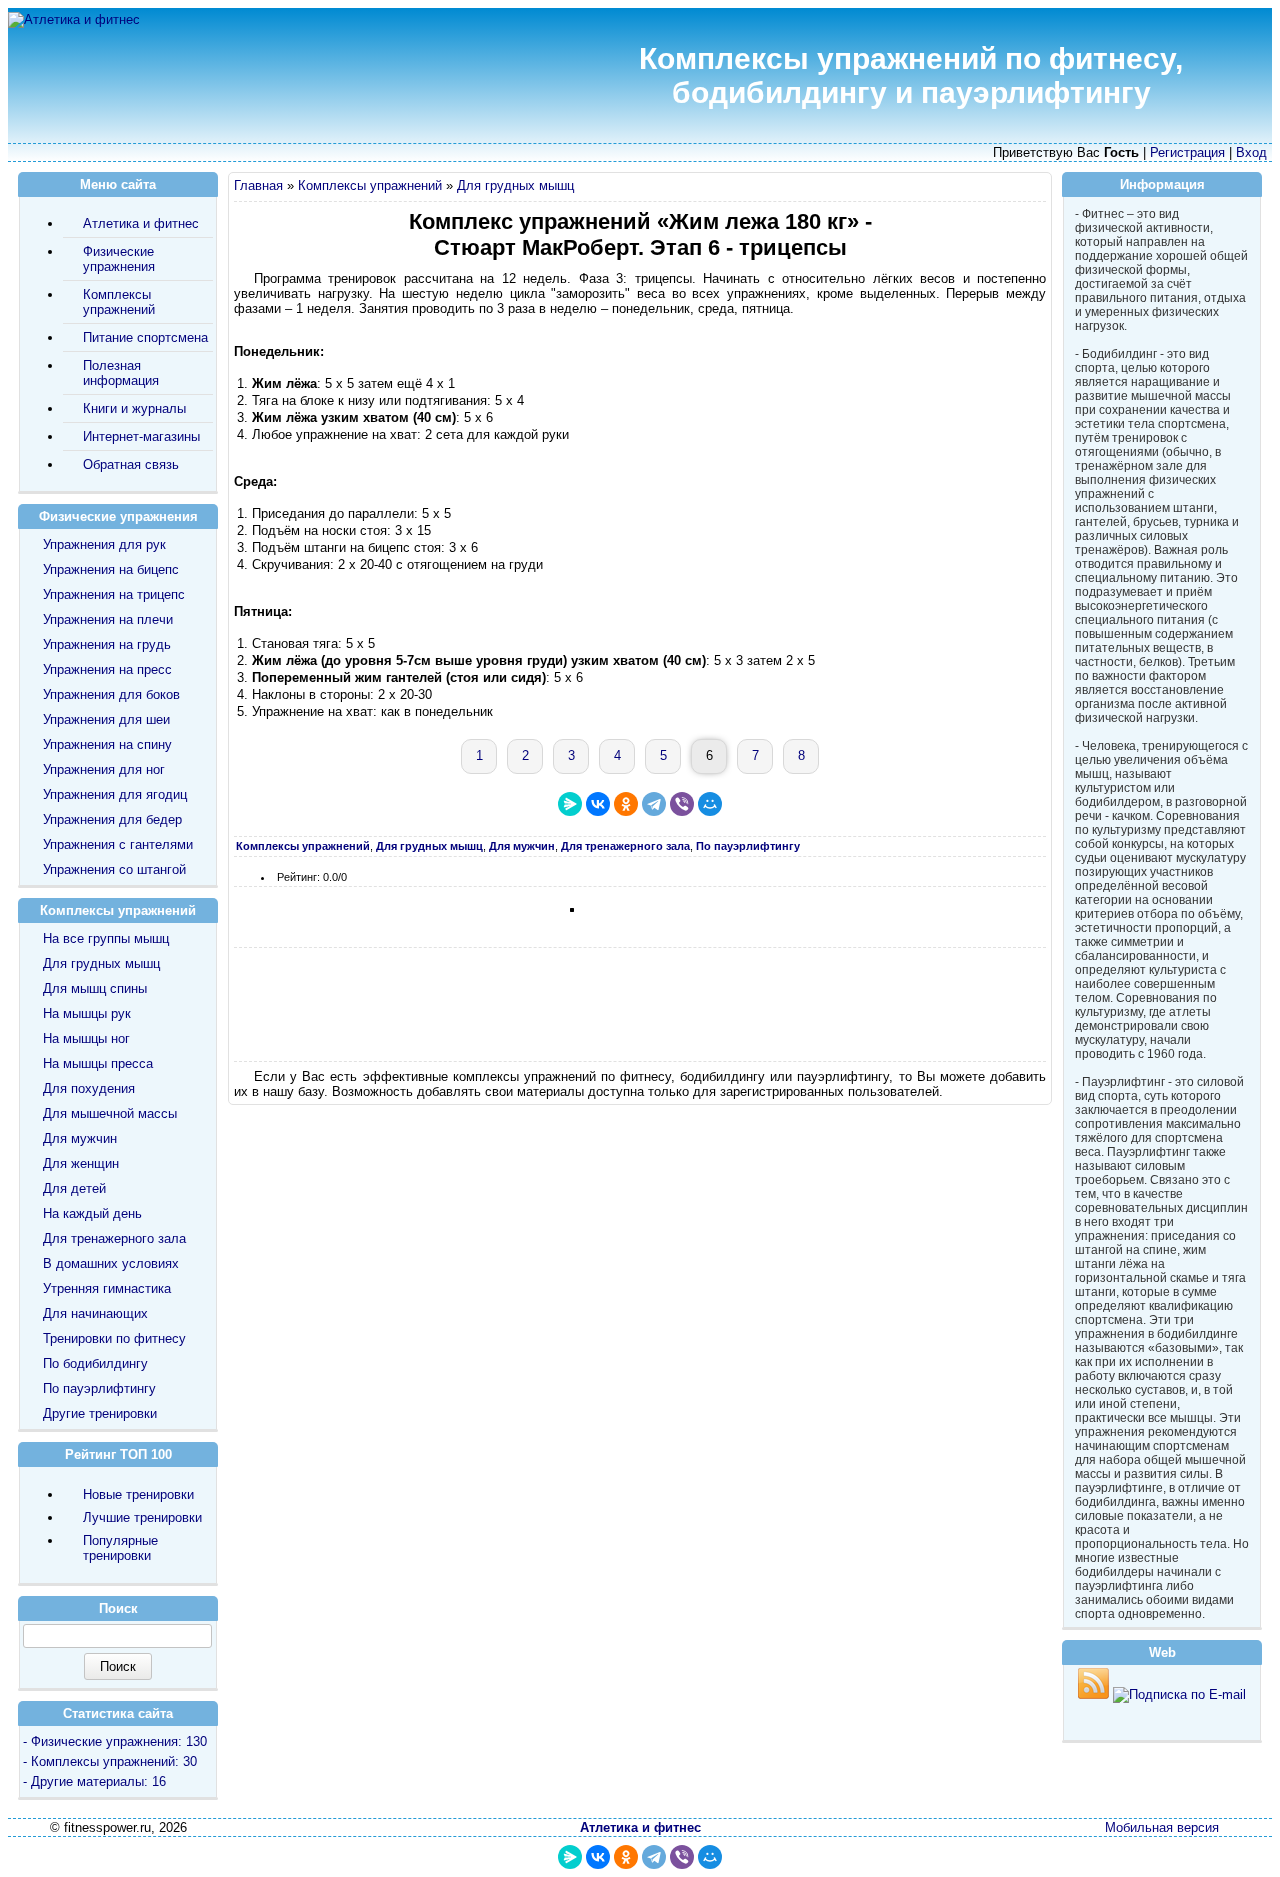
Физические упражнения (119, 259)
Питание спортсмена (145, 337)
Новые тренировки (138, 1494)
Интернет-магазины (141, 436)
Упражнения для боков (111, 694)
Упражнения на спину (107, 744)
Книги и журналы (134, 408)
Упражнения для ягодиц (115, 794)
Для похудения (89, 1088)
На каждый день (92, 1213)
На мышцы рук (87, 1013)
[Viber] (682, 804)
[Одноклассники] (626, 804)
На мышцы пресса (98, 1063)
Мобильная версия (1162, 1827)
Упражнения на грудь (107, 644)
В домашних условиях (111, 1263)
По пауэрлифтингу (99, 1388)
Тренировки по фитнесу (114, 1338)
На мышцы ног (86, 1038)
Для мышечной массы (110, 1113)
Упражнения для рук (104, 544)
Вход (1251, 152)
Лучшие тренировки (142, 1517)
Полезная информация (121, 373)
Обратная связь (131, 464)
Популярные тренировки (120, 1548)
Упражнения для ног (104, 769)
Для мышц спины (95, 988)
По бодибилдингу (95, 1363)
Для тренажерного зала (114, 1238)
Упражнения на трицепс (114, 594)
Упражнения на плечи (108, 619)
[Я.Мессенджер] (570, 804)
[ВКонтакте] (598, 804)
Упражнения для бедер (112, 819)
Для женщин (81, 1163)
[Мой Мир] (710, 804)
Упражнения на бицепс (111, 569)
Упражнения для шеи (106, 719)
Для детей (74, 1188)
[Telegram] (654, 804)
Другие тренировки (100, 1413)
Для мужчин (80, 1138)
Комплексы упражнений (370, 185)
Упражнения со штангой (114, 869)
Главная (258, 185)
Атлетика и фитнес (141, 223)
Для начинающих (95, 1313)
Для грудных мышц (515, 185)
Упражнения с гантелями (118, 844)
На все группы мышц (106, 938)
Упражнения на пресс (107, 669)
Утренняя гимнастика (107, 1288)
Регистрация (1187, 152)
